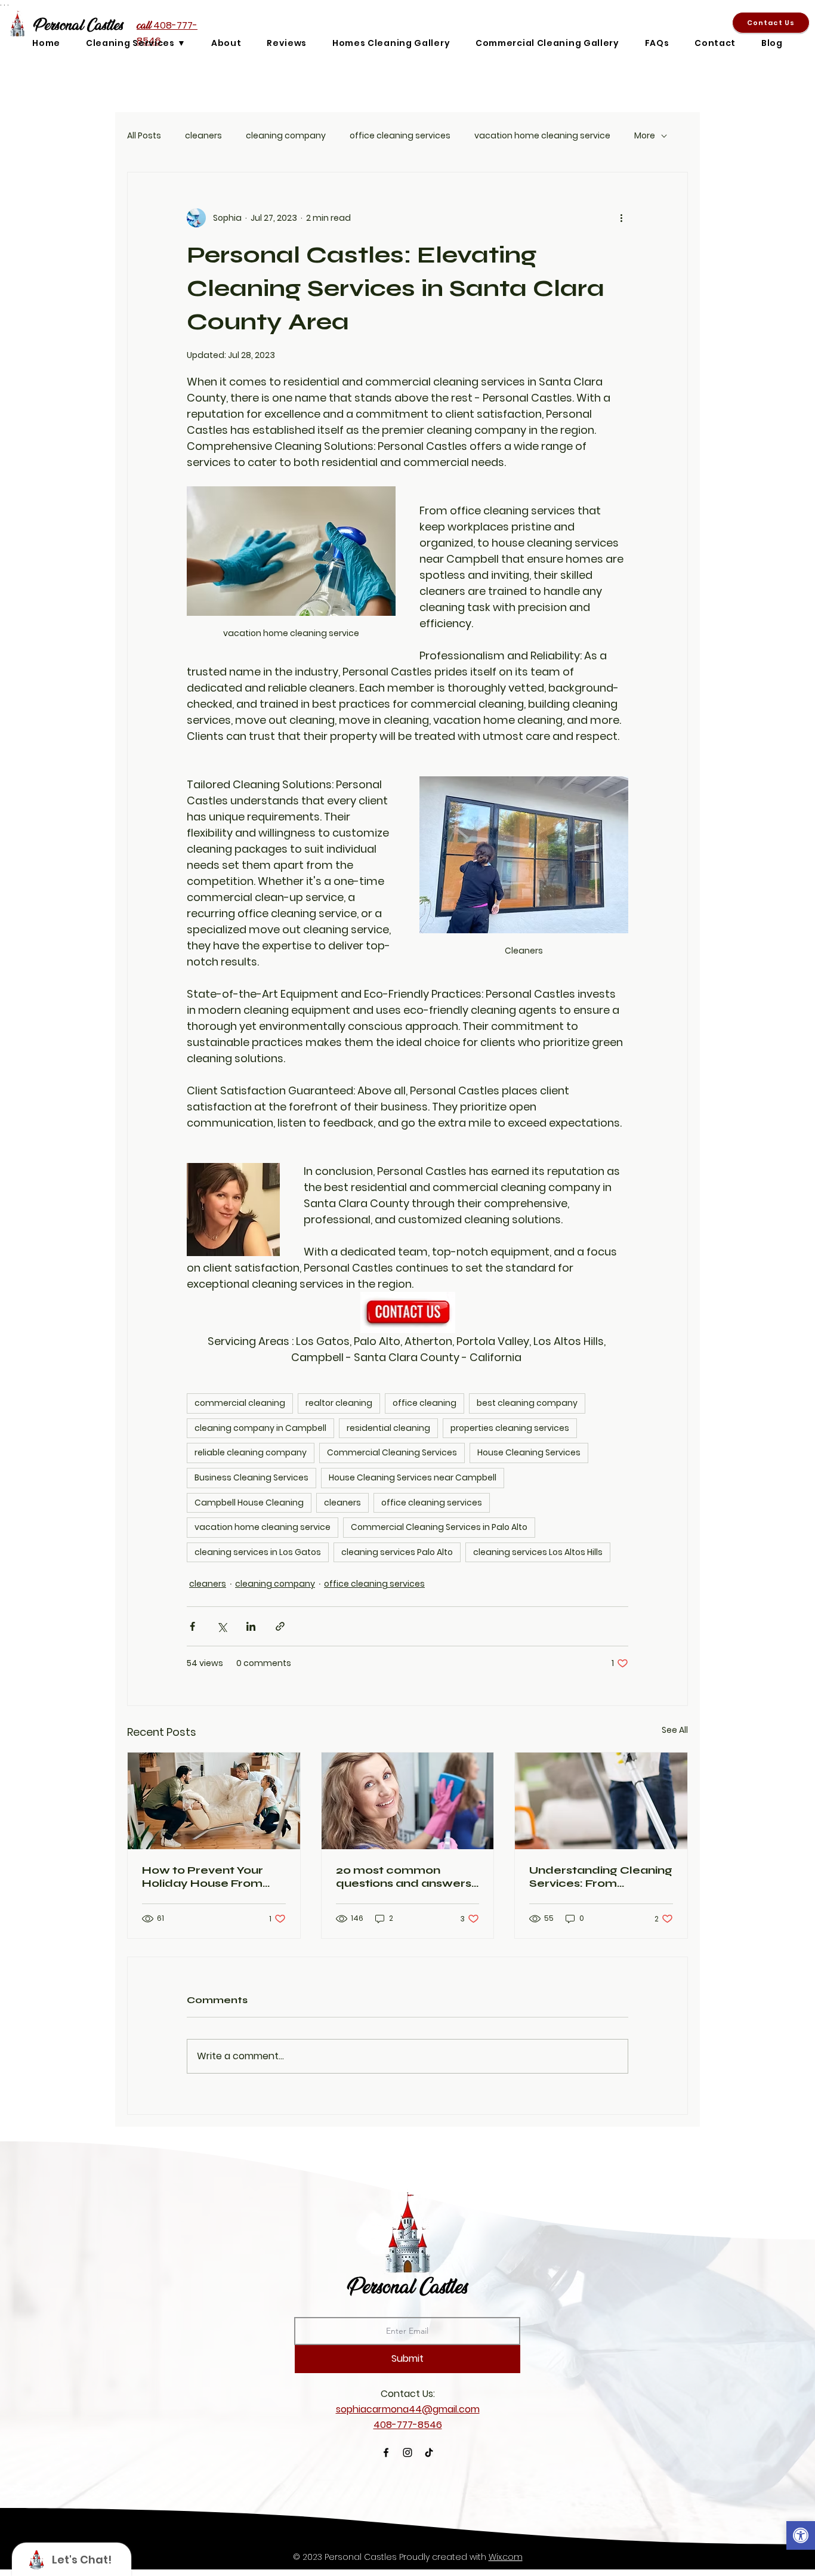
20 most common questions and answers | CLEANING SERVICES (407, 1877)
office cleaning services (400, 136)
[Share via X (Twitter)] (222, 1626)
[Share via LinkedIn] (251, 1626)
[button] (801, 2537)
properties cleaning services (510, 1428)
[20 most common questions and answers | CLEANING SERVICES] (408, 1801)
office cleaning (425, 1403)
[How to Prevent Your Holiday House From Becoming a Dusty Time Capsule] (214, 1801)
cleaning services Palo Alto (397, 1552)
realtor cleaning (339, 1403)
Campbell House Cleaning (249, 1503)
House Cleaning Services (529, 1452)
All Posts (144, 136)
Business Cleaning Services (251, 1477)
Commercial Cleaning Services (392, 1452)
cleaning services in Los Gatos (258, 1552)
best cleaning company (527, 1403)
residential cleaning (388, 1428)
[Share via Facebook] (192, 1626)
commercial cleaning (240, 1403)
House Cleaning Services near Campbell (413, 1477)
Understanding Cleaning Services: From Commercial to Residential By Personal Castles (601, 1877)
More (645, 136)
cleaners (203, 136)
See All (675, 1730)
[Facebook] (386, 2452)
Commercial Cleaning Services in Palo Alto (439, 1527)
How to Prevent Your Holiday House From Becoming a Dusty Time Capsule (212, 1877)
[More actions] (621, 218)
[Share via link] (280, 1626)
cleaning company (286, 136)
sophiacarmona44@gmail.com (408, 2409)
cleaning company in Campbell (260, 1428)
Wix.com (506, 2557)
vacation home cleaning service (542, 136)
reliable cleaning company (251, 1452)
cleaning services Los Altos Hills (538, 1552)
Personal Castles (407, 2286)
